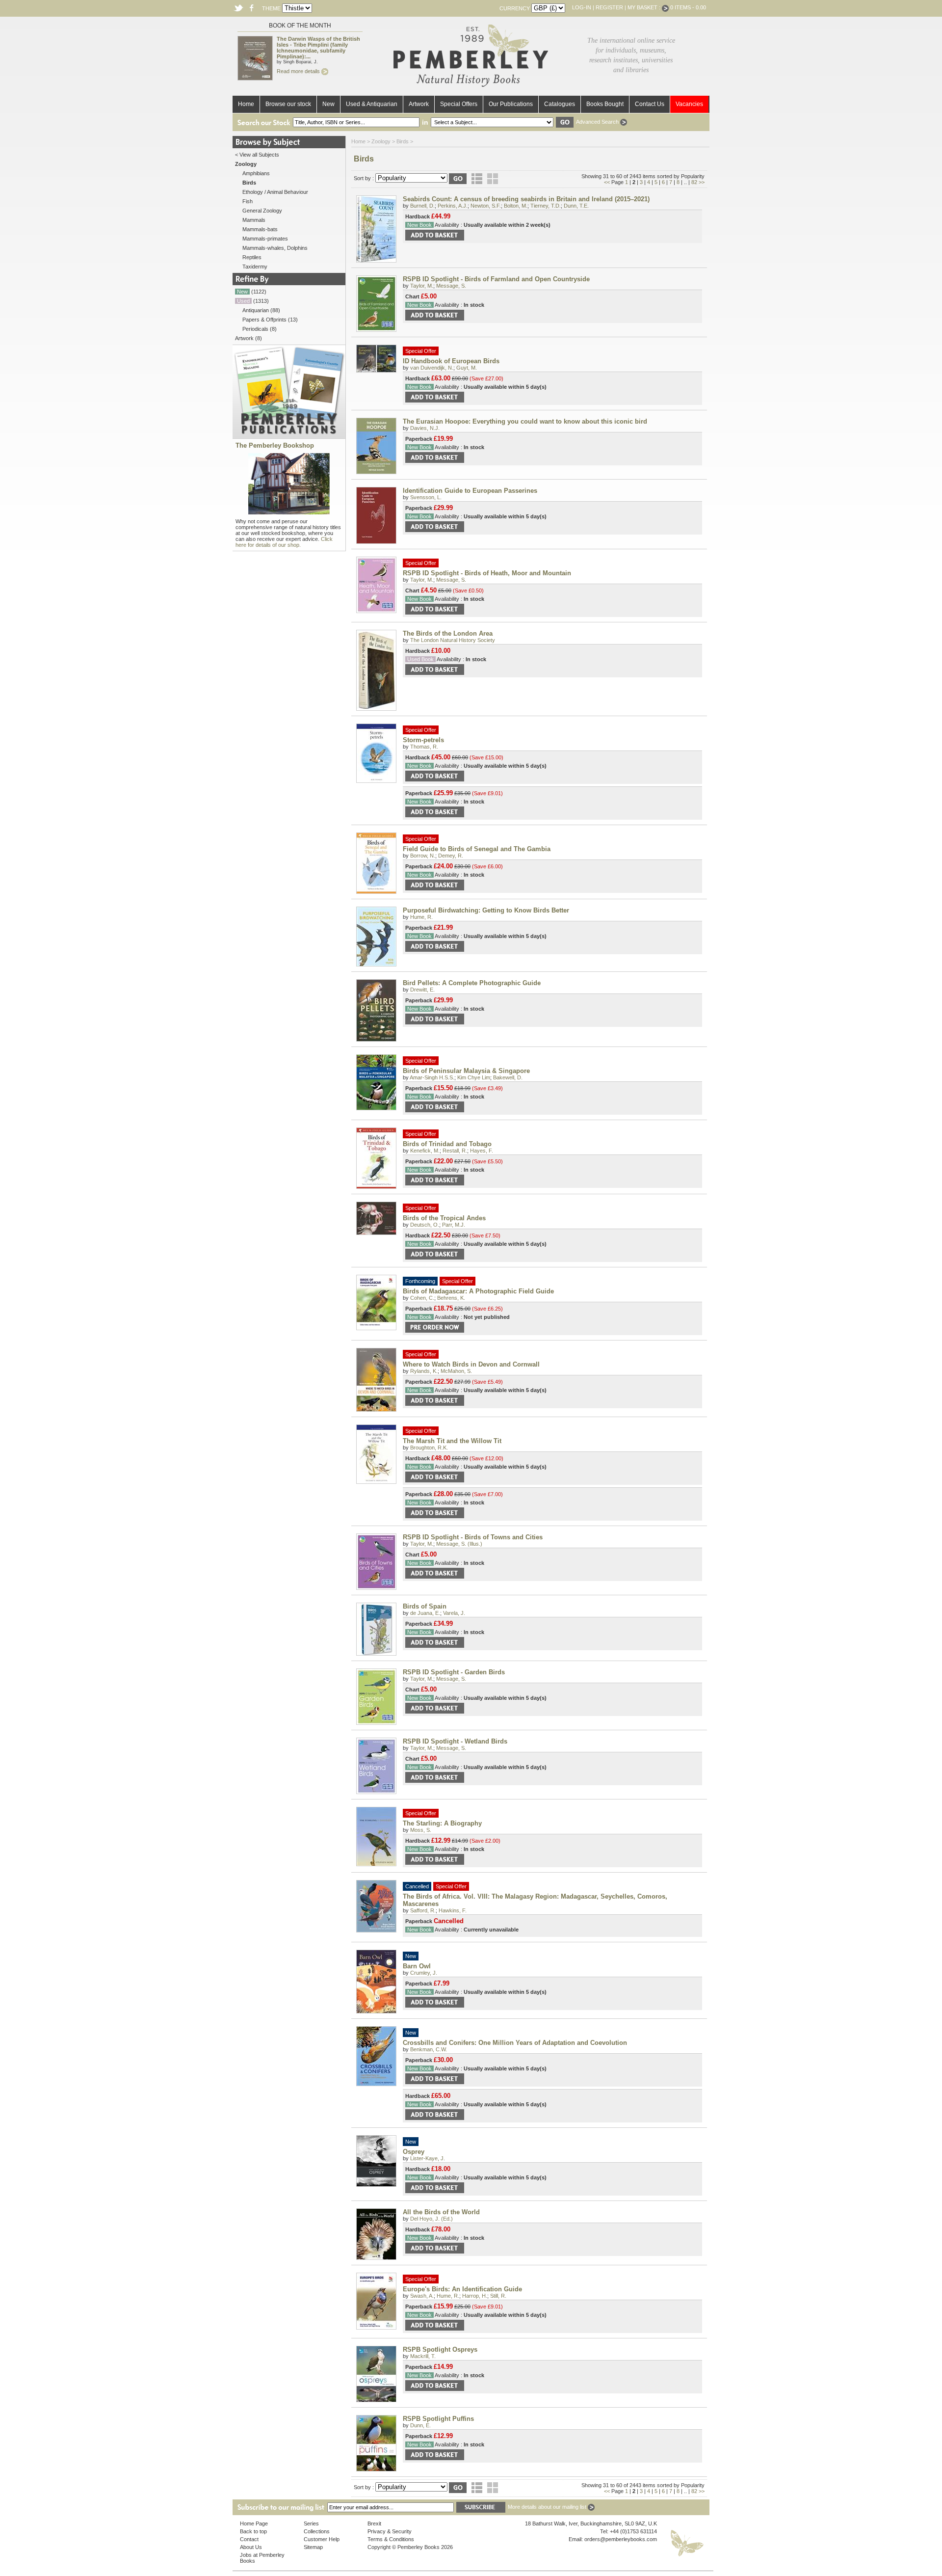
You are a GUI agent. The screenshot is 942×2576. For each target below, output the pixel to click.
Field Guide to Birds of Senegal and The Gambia (477, 849)
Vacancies (689, 104)
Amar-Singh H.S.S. (432, 1077)
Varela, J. (454, 1613)
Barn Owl (417, 1966)
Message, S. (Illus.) (459, 1544)
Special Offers (459, 104)
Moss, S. (421, 1830)
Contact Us (650, 104)
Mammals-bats (260, 229)
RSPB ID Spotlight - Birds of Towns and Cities (473, 1537)
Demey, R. (451, 856)
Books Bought (605, 104)
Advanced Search (598, 122)
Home (246, 104)
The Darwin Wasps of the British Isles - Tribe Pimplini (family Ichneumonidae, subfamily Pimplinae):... (318, 48)
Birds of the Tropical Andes (444, 1218)
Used (243, 301)
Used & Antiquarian (372, 104)
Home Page (254, 2523)
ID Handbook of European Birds (451, 361)
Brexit (374, 2523)
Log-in (582, 7)
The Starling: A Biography (442, 1823)
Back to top (253, 2531)
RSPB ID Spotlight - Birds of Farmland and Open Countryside (496, 279)
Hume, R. (421, 917)
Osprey (414, 2152)
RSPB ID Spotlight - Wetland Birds (455, 1741)
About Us (251, 2547)
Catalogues (560, 104)
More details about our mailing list (548, 2507)
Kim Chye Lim (474, 1077)
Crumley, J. (424, 1973)
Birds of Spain (425, 1606)
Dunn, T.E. (576, 206)
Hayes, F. (482, 1151)
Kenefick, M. (425, 1151)
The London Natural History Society (453, 640)
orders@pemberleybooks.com (621, 2539)
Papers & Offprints (264, 320)
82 (694, 182)
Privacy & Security (390, 2531)
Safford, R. (423, 1910)
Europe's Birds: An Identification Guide (462, 2289)
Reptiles (252, 257)
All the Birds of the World (441, 2212)
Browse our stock (288, 104)
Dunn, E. (420, 2425)
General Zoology (262, 211)
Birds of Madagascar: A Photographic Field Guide (478, 1291)
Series (311, 2523)
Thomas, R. (424, 747)
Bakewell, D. (508, 1077)
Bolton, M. (516, 206)
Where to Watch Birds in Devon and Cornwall (471, 1364)
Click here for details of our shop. (284, 542)
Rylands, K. (424, 1371)
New (328, 104)
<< (607, 182)
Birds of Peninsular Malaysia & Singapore (466, 1071)
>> (702, 182)
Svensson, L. (426, 497)
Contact (249, 2539)
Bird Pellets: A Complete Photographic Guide (472, 983)
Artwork (419, 104)
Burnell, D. (422, 206)
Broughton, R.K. (429, 1448)
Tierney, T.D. (546, 206)
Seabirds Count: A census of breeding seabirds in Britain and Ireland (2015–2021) (526, 199)
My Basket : (645, 7)
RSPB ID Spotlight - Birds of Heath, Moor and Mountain (487, 573)
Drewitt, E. (422, 990)
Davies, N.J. (425, 428)
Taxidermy (255, 267)
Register (609, 7)
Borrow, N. (423, 856)
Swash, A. (422, 2296)
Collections (317, 2531)
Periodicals (255, 329)
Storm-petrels (423, 740)
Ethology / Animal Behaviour (275, 192)
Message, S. (451, 286)
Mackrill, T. (423, 2356)
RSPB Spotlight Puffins (438, 2419)
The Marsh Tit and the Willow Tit (452, 1441)
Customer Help (322, 2539)
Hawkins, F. (453, 1910)
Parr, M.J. (454, 1225)
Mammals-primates (265, 239)
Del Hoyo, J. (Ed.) (432, 2219)
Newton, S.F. (486, 206)
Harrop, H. (475, 2296)
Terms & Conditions (391, 2539)
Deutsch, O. (425, 1225)
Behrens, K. (451, 1298)
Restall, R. (455, 1151)
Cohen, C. (422, 1298)
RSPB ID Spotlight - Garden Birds (454, 1672)
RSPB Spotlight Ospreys (440, 2349)
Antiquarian (256, 310)
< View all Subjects (257, 155)
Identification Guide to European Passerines (470, 491)
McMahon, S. (456, 1371)
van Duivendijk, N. (432, 368)
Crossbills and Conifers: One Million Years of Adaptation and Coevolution (515, 2043)
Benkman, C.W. (429, 2049)
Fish (248, 201)
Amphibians (256, 173)
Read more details (299, 71)
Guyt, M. (467, 368)
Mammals (254, 220)
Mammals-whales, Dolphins (275, 248)
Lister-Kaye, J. (428, 2158)
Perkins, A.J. (453, 206)
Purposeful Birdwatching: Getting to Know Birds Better (486, 910)
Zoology (381, 141)
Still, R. (498, 2296)
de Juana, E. (425, 1613)
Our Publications (511, 104)
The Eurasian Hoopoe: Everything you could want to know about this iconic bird (525, 421)
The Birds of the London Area (448, 633)
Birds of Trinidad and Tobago (447, 1144)
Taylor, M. (422, 286)
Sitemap (313, 2547)
